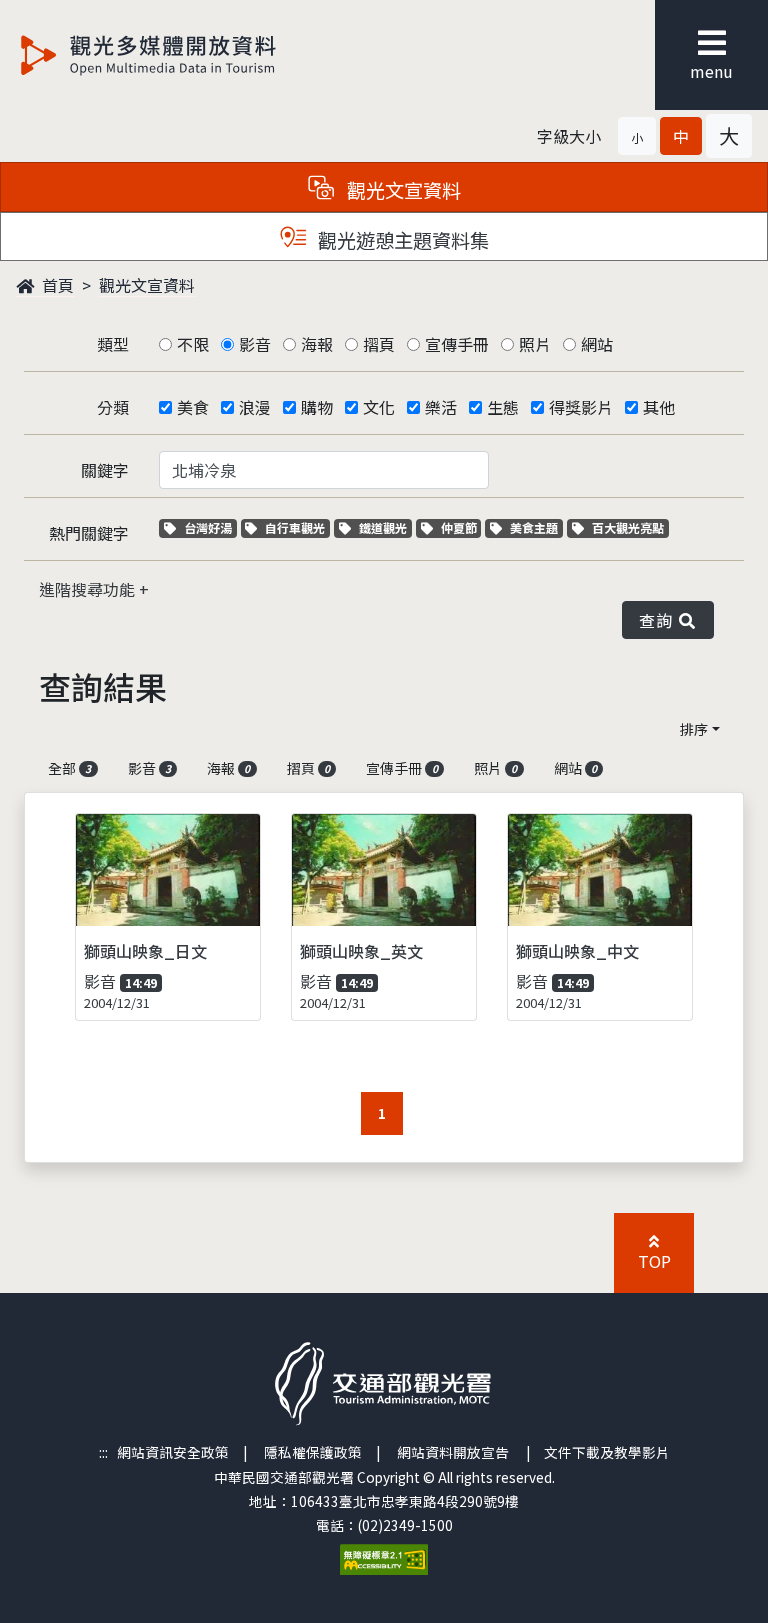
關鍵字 (105, 470)
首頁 (56, 285)
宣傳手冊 (457, 344)
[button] (637, 136)
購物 (317, 407)
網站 (597, 344)
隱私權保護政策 (313, 1452)
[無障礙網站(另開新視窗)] (384, 1557)
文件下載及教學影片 (607, 1452)
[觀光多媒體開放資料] (181, 55)
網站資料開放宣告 (453, 1452)
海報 (317, 344)
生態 (503, 407)
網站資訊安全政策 (173, 1452)
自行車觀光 (294, 527)
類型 (113, 344)
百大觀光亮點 (627, 527)
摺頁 (379, 344)
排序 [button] (694, 729)
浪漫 (255, 407)
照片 (535, 344)
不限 (193, 344)
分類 (113, 407)
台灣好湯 (210, 527)
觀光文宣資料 (147, 285)
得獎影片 (581, 407)
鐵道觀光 (385, 527)
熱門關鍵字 (89, 533)
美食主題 (536, 527)
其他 (659, 407)
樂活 (441, 407)
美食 (193, 407)
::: (103, 1452)
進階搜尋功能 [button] (89, 589)
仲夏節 (461, 527)
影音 (255, 344)
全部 (69, 768)
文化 (379, 407)
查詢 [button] (659, 620)
